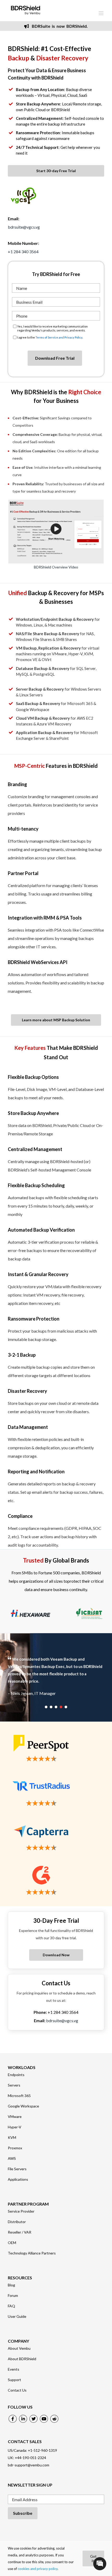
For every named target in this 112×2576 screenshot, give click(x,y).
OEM (12, 2243)
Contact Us (17, 2390)
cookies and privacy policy (38, 2569)
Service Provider (21, 2211)
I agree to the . (50, 337)
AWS (12, 2158)
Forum (13, 2296)
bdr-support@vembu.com (29, 2465)
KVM (12, 2138)
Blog (11, 2285)
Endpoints (16, 2075)
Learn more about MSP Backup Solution (56, 1020)
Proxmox (15, 2148)
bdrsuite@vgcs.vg (24, 227)
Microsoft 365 (19, 2096)
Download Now (56, 1955)
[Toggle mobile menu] (101, 13)
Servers (14, 2085)
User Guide (17, 2316)
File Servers (17, 2169)
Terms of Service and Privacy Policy (59, 337)
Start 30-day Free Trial (56, 171)
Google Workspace (23, 2106)
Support (14, 2380)
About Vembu (19, 2348)
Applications (18, 2179)
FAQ (11, 2306)
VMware (15, 2117)
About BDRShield (22, 2359)
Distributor (17, 2222)
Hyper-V (15, 2127)
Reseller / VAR (20, 2232)
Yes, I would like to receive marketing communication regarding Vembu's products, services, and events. (52, 328)
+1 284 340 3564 (23, 252)
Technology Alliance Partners (32, 2253)
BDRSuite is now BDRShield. (59, 26)
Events (14, 2369)
